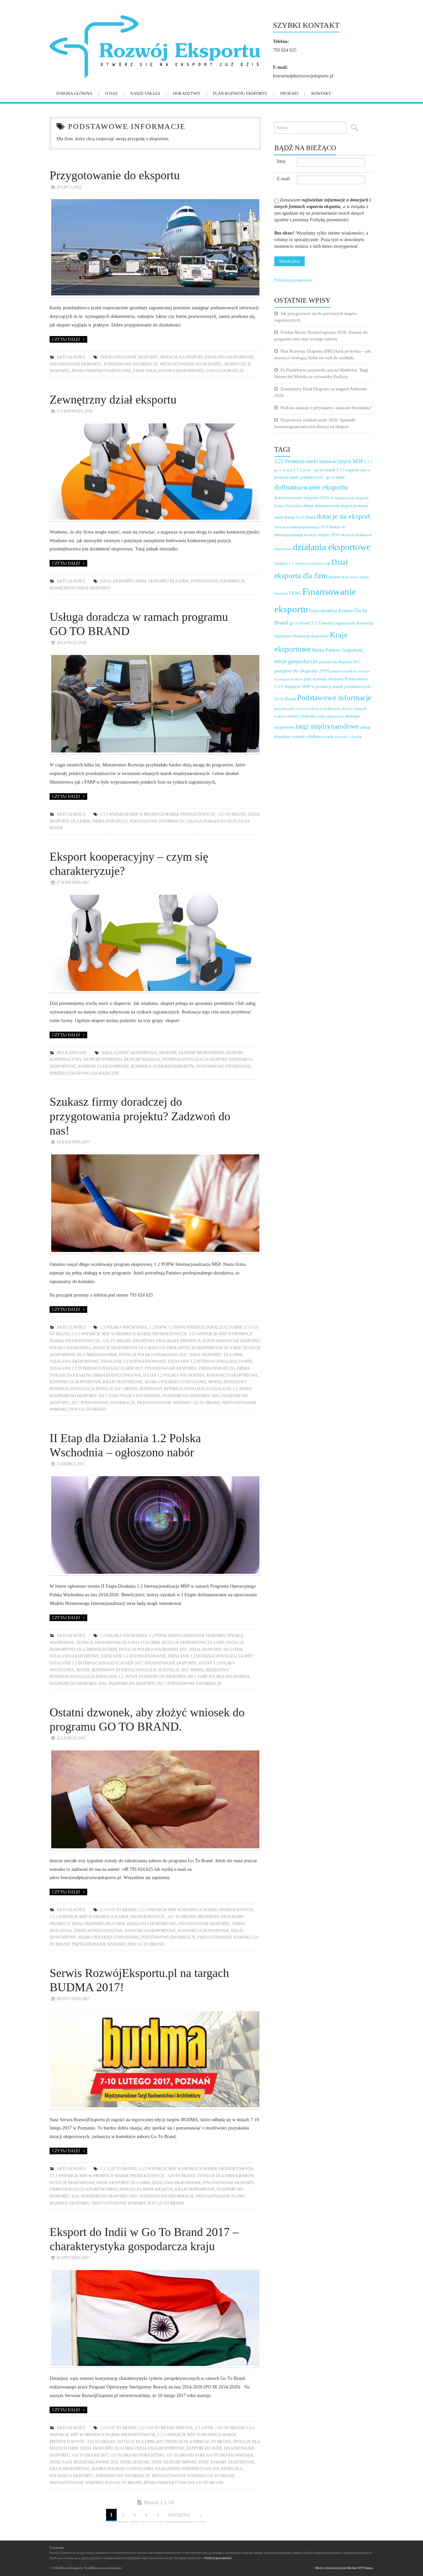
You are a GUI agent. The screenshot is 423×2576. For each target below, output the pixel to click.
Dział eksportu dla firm (162, 581)
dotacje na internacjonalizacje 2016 (301, 527)
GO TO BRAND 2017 (90, 2455)
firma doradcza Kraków (77, 2189)
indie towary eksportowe (226, 2462)
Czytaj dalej (66, 339)
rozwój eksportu (301, 716)
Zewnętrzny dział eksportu (113, 400)
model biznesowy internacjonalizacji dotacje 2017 (133, 1670)
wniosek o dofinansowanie (312, 737)
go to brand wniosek (230, 2455)
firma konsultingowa (117, 1375)
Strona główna (74, 93)
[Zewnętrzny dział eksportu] (155, 472)
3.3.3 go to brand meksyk (166, 2428)
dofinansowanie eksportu (129, 357)
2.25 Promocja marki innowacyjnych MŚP (319, 461)
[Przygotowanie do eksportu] (155, 247)
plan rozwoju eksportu (324, 679)
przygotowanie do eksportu (191, 364)
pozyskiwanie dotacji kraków (297, 709)
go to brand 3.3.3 (305, 623)
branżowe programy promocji (167, 1341)
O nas (111, 93)
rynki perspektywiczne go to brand (184, 2483)
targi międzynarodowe (327, 726)
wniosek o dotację (348, 737)
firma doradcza (110, 821)
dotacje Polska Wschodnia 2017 (153, 1355)
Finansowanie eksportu (76, 364)
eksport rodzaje (142, 1059)
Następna (179, 2515)
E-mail (283, 179)
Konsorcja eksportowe (104, 1066)
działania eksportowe (229, 357)
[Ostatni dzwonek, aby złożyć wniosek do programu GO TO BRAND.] (155, 1799)
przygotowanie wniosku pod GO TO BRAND (118, 1944)
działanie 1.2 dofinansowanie (133, 1361)
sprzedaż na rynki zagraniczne (84, 1073)
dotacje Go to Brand (300, 517)
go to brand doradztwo (137, 2455)
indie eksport (135, 2462)
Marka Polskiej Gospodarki (175, 1382)
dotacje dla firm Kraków (226, 2176)
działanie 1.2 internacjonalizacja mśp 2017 (96, 1368)
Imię (281, 161)
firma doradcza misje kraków (139, 2189)
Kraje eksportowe (123, 1382)
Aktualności (71, 357)
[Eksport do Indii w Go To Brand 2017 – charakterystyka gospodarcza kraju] (155, 2318)
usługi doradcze (225, 371)
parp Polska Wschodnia (135, 1396)
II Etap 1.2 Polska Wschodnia (174, 1375)
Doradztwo (186, 93)
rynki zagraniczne (330, 716)
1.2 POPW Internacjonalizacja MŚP (205, 1327)
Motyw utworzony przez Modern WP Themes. (344, 2568)
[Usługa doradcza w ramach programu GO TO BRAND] (155, 704)
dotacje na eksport (181, 357)
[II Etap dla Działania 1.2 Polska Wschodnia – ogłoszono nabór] (155, 1525)
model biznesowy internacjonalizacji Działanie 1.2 (181, 1389)
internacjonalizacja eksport (195, 1059)
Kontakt (321, 93)
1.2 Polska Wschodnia (124, 1327)
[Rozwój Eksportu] (161, 46)
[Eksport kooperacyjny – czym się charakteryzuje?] (155, 943)
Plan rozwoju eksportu (240, 93)
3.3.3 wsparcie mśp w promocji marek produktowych (129, 1334)
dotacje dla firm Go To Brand (198, 2442)
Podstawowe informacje (131, 364)
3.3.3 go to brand (118, 1910)
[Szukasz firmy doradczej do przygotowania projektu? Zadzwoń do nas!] (155, 1203)
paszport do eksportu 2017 (137, 1684)
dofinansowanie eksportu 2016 (302, 498)
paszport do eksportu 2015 (340, 662)
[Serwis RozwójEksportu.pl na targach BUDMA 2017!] (155, 2059)
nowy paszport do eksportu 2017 (160, 1677)
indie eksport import (174, 2462)
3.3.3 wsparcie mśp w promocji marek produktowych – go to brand (173, 814)
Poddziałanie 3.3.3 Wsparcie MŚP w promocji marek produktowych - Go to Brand (324, 689)
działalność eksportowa (129, 1053)
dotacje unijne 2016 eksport (329, 535)
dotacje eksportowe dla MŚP (210, 1348)
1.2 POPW (158, 1327)
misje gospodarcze (296, 661)
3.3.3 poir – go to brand (220, 2428)
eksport (168, 1053)
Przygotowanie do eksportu (115, 175)
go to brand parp (186, 2455)
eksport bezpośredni (201, 1053)
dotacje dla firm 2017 (140, 2442)
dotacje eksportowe (72, 2183)
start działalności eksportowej (169, 371)
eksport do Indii (204, 2448)
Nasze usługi (145, 93)
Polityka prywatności (293, 280)
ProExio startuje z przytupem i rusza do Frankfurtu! (326, 408)
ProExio (289, 93)
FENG (295, 593)
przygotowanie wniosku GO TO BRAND (179, 1403)
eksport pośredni (103, 1059)
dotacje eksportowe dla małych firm (135, 1348)
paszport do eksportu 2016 (191, 1396)
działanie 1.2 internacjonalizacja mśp (210, 1361)
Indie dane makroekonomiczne (84, 2462)
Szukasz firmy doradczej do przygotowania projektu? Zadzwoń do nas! (140, 1116)
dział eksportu (117, 581)
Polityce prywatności (218, 2558)
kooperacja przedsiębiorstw (163, 1066)
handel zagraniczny (338, 623)
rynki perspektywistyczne (101, 371)
